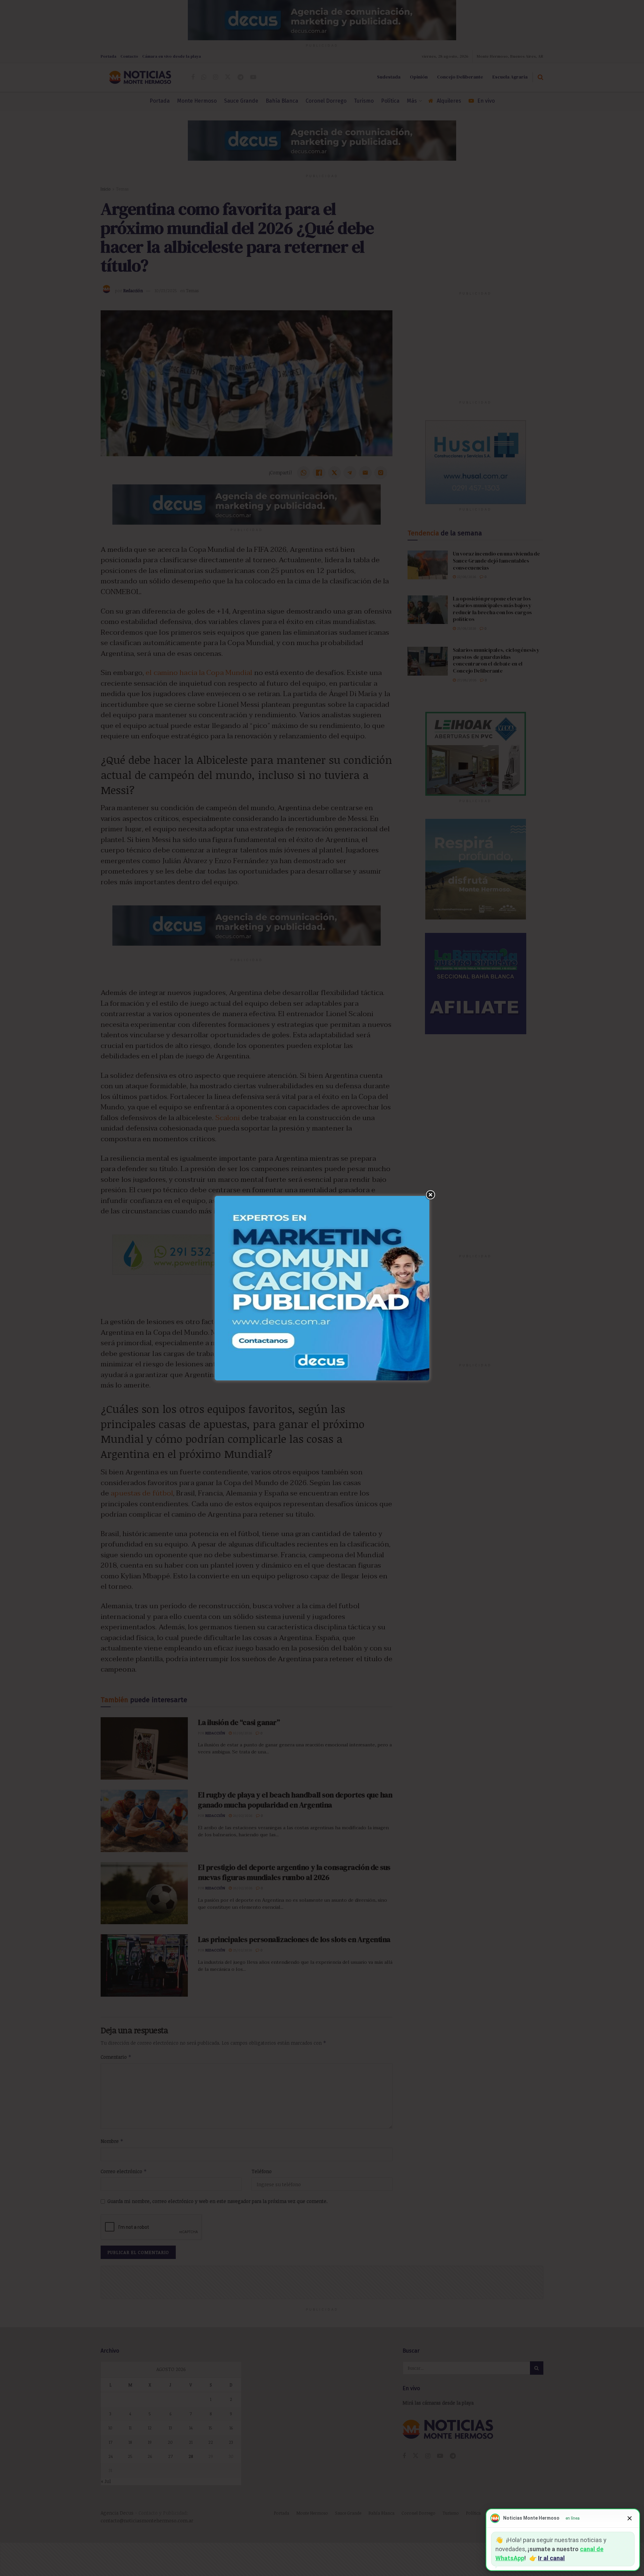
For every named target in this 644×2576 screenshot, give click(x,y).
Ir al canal (551, 2558)
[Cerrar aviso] (630, 2518)
